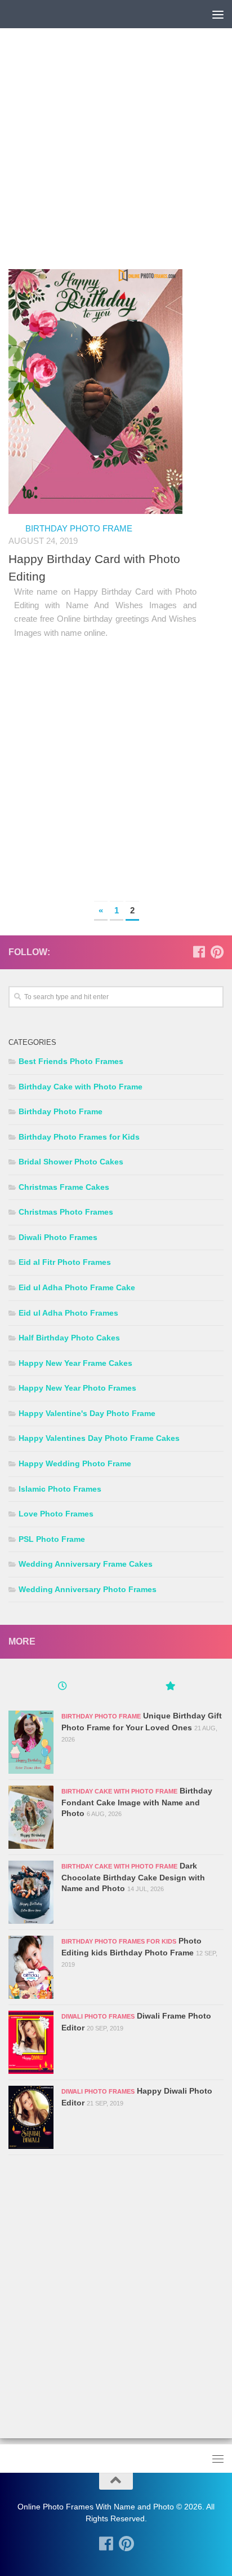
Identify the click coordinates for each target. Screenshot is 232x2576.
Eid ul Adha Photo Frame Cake (77, 1287)
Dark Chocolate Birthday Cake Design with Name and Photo (133, 1877)
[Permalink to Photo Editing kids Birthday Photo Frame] (31, 1967)
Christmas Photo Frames (66, 1212)
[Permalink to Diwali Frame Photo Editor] (31, 2042)
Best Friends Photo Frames (71, 1061)
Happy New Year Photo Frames (77, 1388)
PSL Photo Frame (52, 1539)
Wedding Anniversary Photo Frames (88, 1589)
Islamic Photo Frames (60, 1489)
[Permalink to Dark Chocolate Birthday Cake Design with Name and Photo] (31, 1892)
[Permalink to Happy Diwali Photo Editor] (31, 2117)
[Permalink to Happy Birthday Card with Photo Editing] (95, 392)
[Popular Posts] (170, 1687)
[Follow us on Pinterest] (217, 952)
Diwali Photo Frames (58, 1237)
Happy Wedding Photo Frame (75, 1463)
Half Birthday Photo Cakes (69, 1338)
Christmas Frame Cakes (64, 1187)
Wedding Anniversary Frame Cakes (86, 1564)
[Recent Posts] (62, 1687)
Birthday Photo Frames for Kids (79, 1137)
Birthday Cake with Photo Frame (81, 1087)
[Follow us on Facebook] (199, 952)
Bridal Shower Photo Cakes (71, 1162)
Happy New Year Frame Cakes (75, 1363)
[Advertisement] (116, 153)
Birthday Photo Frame (79, 528)
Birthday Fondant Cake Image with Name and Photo (137, 1802)
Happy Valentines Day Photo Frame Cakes (99, 1438)
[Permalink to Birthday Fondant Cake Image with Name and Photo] (31, 1817)
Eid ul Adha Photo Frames (68, 1313)
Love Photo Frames (56, 1514)
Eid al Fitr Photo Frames (65, 1262)
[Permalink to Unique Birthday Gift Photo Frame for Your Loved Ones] (31, 1742)
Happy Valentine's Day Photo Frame (87, 1413)
